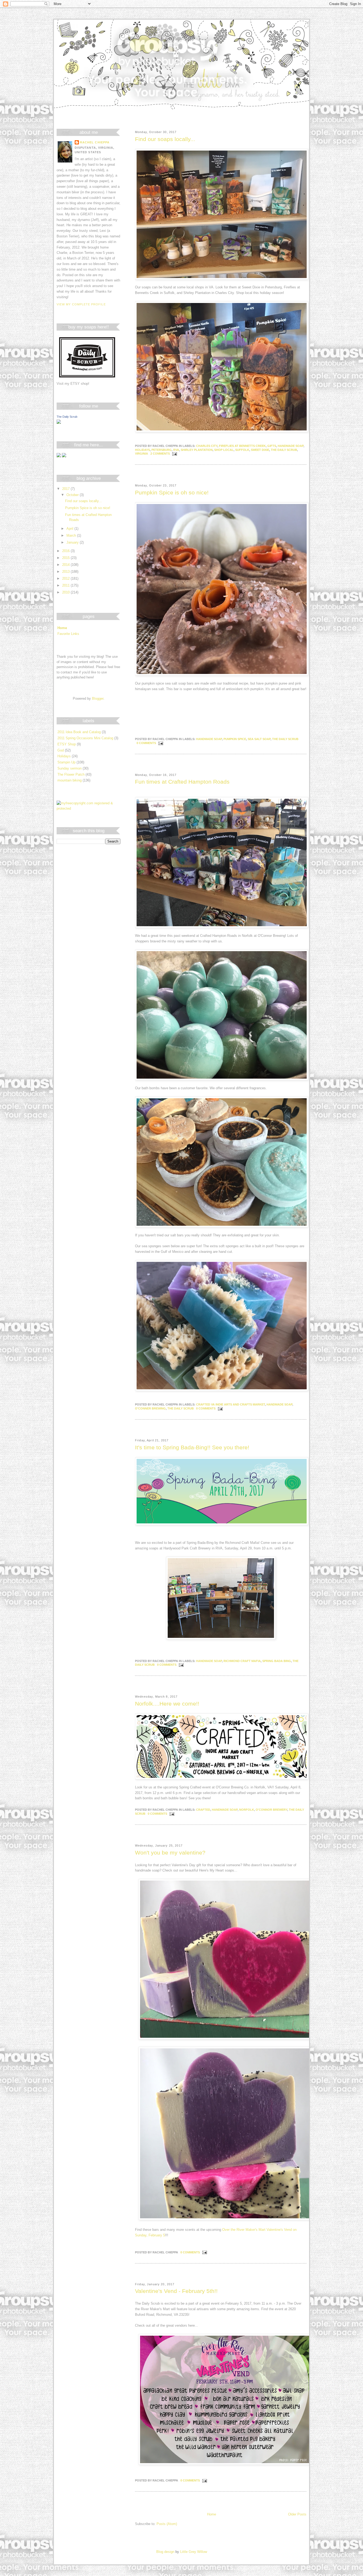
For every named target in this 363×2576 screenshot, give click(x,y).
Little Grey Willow (194, 2552)
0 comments (146, 743)
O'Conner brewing (150, 1408)
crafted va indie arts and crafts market (231, 1404)
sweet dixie (260, 450)
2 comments (160, 454)
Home (212, 2514)
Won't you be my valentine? (170, 1853)
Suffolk (242, 450)
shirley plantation (197, 450)
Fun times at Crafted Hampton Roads (182, 782)
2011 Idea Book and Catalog (79, 732)
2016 (66, 551)
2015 (66, 558)
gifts (272, 446)
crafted (203, 1810)
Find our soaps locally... (165, 139)
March (72, 535)
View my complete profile (81, 304)
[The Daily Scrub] (59, 423)
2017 (66, 489)
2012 (66, 578)
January (73, 542)
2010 (66, 592)
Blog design (165, 2552)
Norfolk (247, 1810)
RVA (176, 450)
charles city (207, 446)
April (70, 529)
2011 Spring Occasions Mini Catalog (85, 738)
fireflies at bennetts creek (242, 446)
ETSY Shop (67, 744)
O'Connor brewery (271, 1810)
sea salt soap (259, 739)
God (61, 750)
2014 (66, 565)
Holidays (142, 450)
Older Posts (297, 2514)
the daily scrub (284, 450)
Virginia (142, 454)
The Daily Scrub (67, 417)
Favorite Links (68, 634)
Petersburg (162, 450)
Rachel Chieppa (95, 142)
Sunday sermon (69, 768)
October (73, 495)
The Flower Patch (71, 774)
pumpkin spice (235, 739)
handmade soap (291, 446)
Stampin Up (66, 762)
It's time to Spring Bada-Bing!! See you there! (192, 1447)
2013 (66, 572)
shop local (224, 450)
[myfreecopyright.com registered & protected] (88, 808)
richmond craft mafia (242, 1661)
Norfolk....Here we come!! (167, 1704)
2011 (66, 585)
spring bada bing (277, 1661)
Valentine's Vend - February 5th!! (176, 2291)
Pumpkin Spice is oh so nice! (172, 493)
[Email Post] (174, 454)
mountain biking (69, 780)
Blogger (98, 699)
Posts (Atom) (167, 2524)
